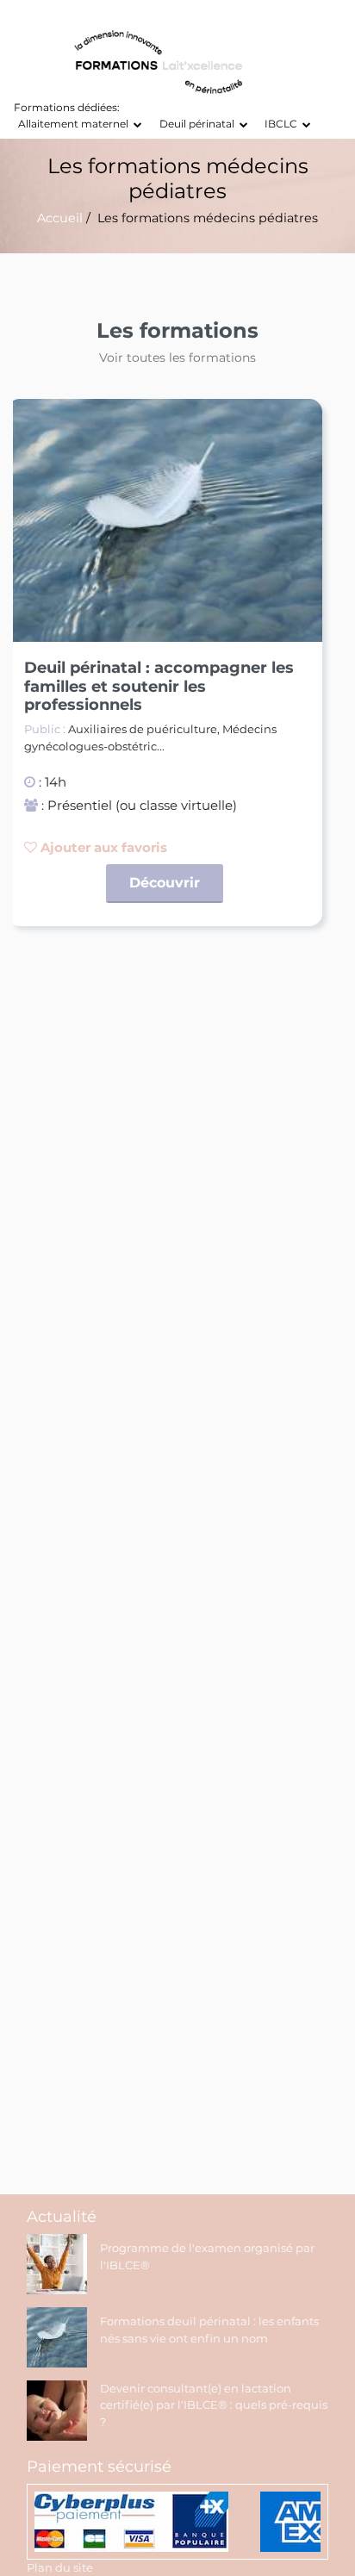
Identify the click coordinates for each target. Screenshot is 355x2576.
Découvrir (165, 883)
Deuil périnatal (199, 124)
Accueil (60, 218)
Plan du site (60, 2567)
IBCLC (283, 124)
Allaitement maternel (76, 124)
